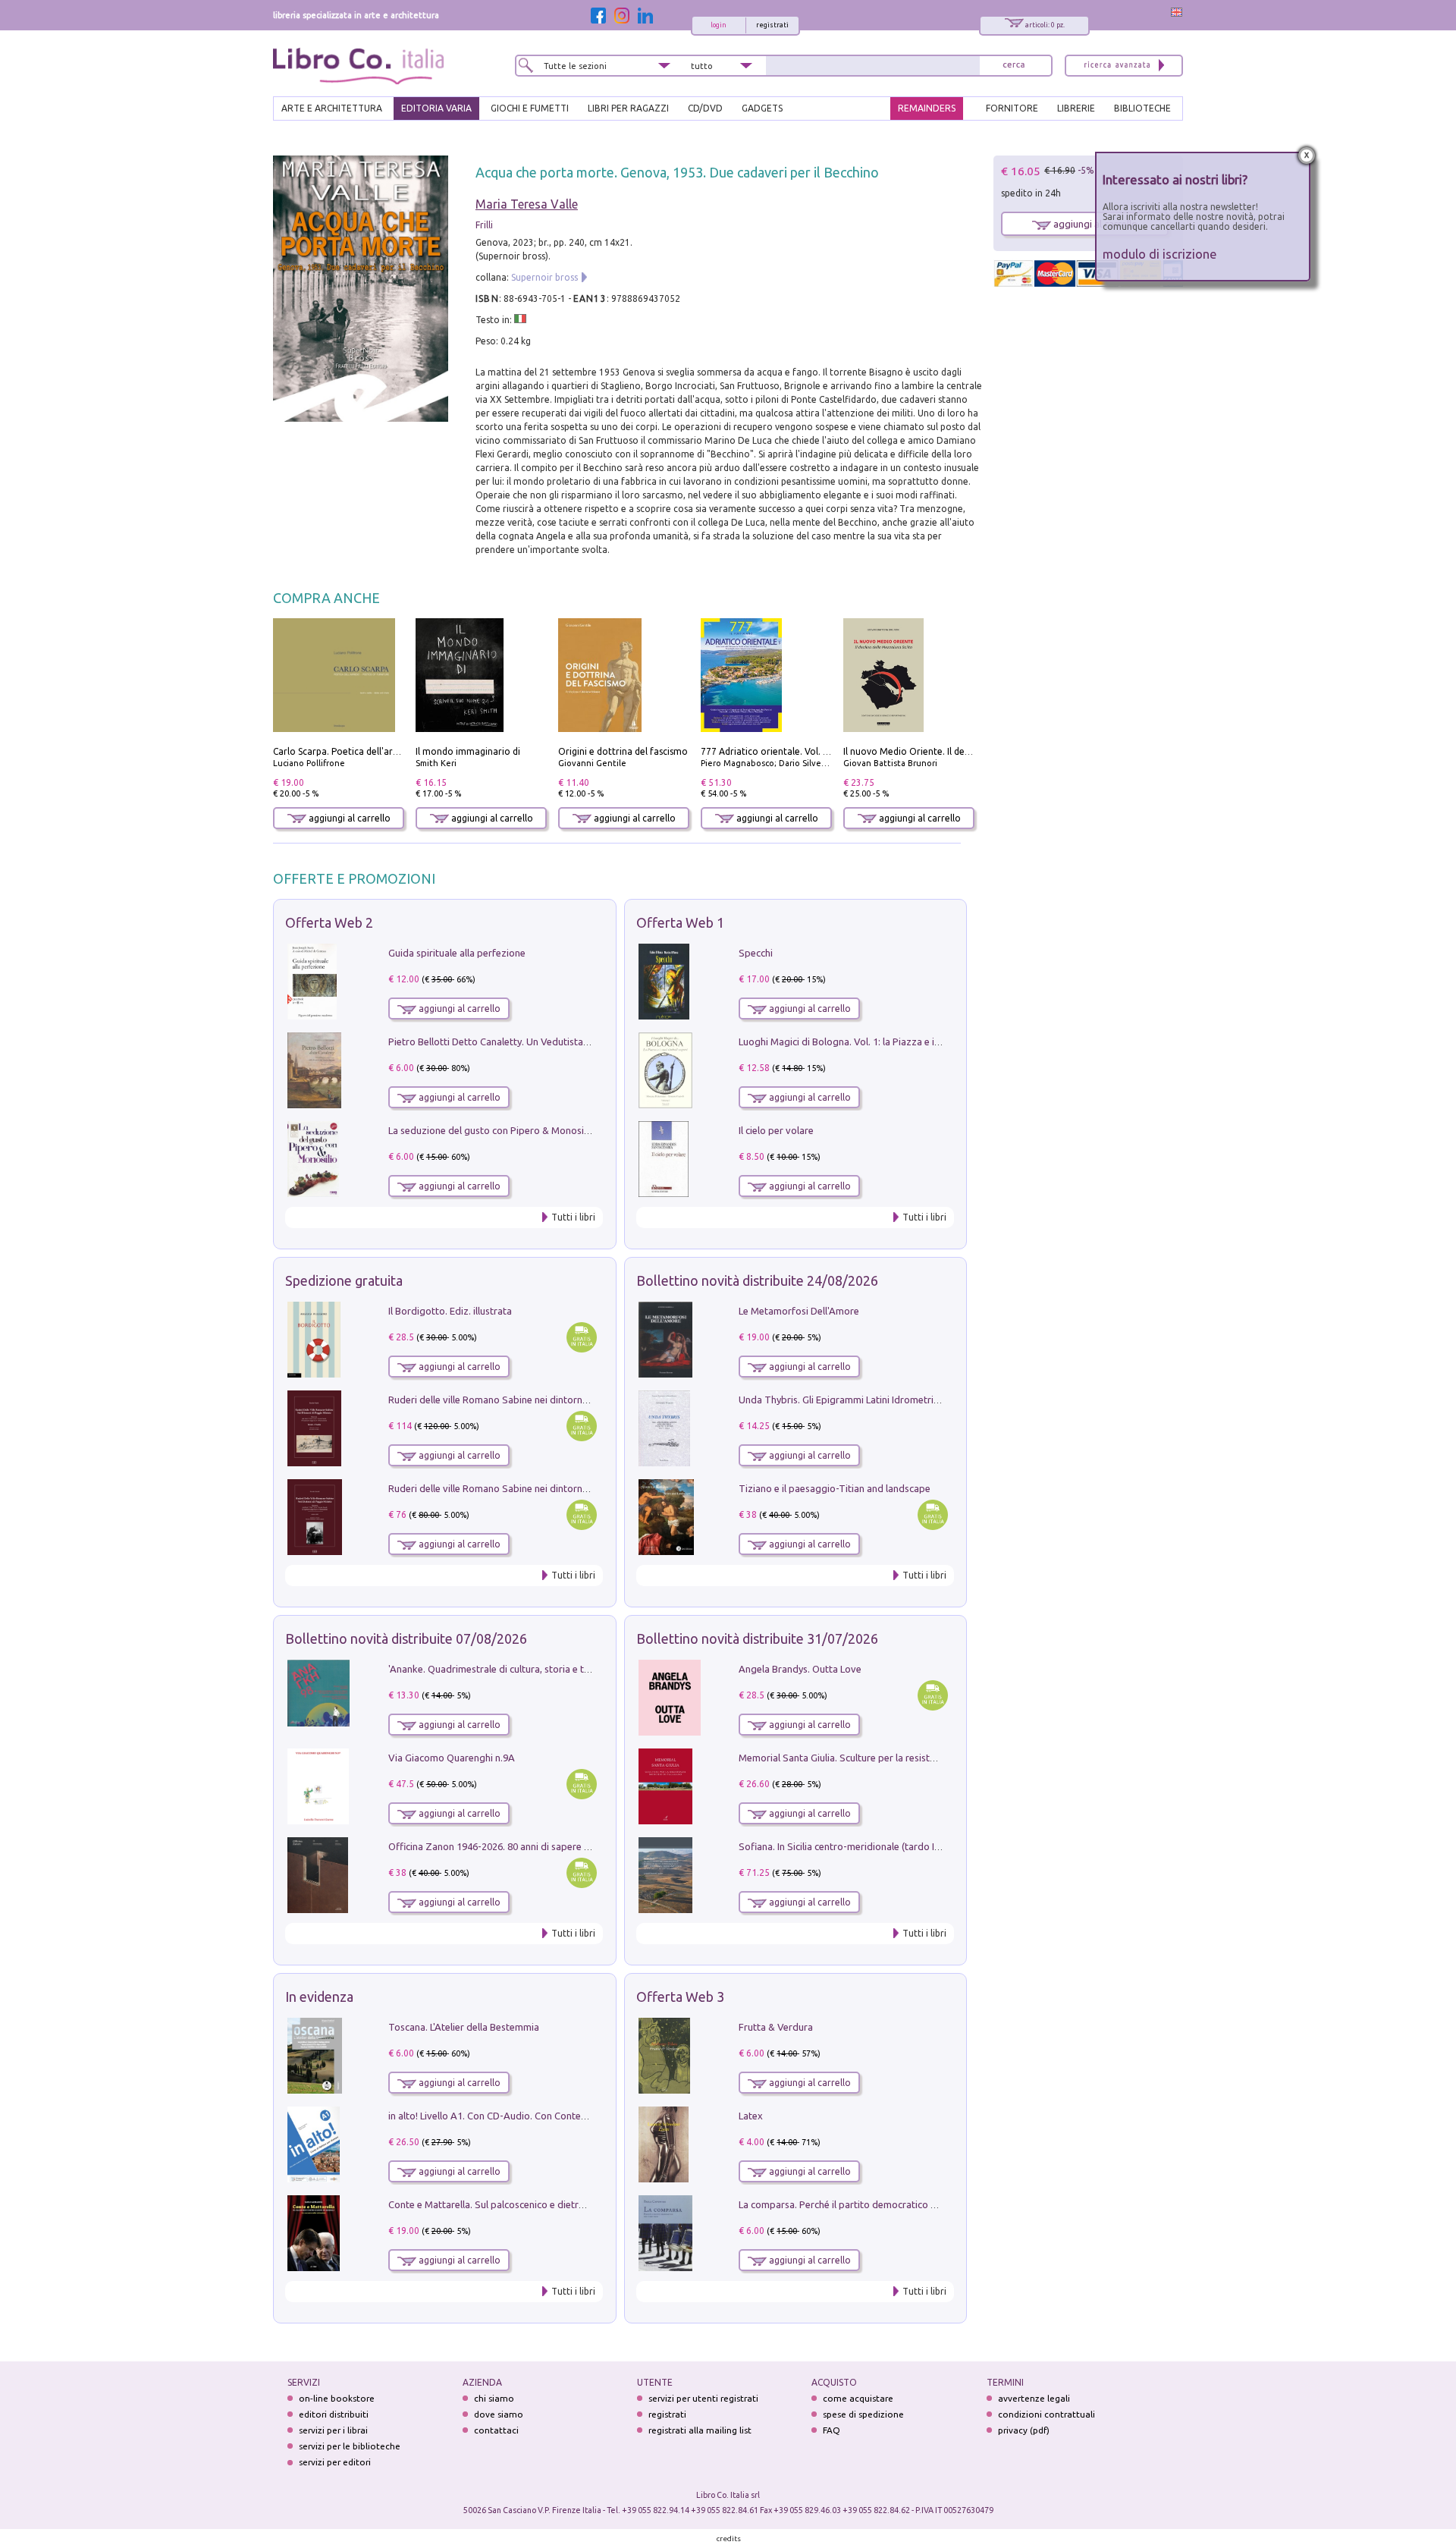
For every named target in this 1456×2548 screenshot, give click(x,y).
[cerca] (1014, 66)
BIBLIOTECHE (1142, 108)
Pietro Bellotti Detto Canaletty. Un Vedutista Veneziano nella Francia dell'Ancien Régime (581, 1042)
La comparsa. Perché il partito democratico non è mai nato (867, 2204)
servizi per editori (335, 2462)
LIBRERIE (1076, 108)
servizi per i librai (333, 2430)
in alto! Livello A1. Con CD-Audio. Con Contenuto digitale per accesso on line (555, 2116)
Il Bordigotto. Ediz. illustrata (450, 1311)
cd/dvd (705, 108)
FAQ (832, 2430)
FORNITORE (1012, 108)
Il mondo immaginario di (468, 751)
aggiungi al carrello (348, 818)
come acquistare (858, 2398)
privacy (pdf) (1024, 2430)
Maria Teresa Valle (527, 204)
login (719, 25)
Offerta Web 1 (680, 922)
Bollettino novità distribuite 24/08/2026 (757, 1280)
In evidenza (319, 1997)
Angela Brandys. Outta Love (800, 1669)
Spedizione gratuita (344, 1280)
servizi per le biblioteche (350, 2446)
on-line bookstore (337, 2398)
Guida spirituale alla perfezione (457, 953)
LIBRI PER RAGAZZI (628, 108)
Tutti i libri (573, 1217)
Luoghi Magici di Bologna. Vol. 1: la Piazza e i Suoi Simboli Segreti (883, 1042)
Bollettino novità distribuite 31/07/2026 (757, 1638)
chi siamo (494, 2398)
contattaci (496, 2430)
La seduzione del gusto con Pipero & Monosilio (491, 1130)
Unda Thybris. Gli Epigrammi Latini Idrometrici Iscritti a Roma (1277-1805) (899, 1400)
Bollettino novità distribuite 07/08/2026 (406, 1638)
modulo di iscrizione (1160, 254)
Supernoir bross (544, 277)
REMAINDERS (927, 108)
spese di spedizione (863, 2414)
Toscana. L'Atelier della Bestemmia (464, 2027)
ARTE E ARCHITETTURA (332, 108)
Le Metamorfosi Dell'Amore (799, 1311)
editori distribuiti (334, 2414)
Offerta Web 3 (680, 1997)
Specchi (756, 953)
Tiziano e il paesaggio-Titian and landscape (835, 1488)
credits (729, 2539)
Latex (751, 2116)
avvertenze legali (1034, 2398)
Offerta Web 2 (329, 922)
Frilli (484, 225)
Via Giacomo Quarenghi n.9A (452, 1758)
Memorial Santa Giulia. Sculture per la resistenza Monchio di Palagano (892, 1758)
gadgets (762, 108)
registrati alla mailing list (700, 2430)
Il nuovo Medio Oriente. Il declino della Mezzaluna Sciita (963, 751)
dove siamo (499, 2414)
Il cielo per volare (776, 1130)
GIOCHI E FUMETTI (530, 108)
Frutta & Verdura (776, 2027)
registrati (772, 25)
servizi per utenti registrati (703, 2398)
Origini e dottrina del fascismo (623, 751)
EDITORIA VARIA (436, 108)
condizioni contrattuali (1046, 2414)
